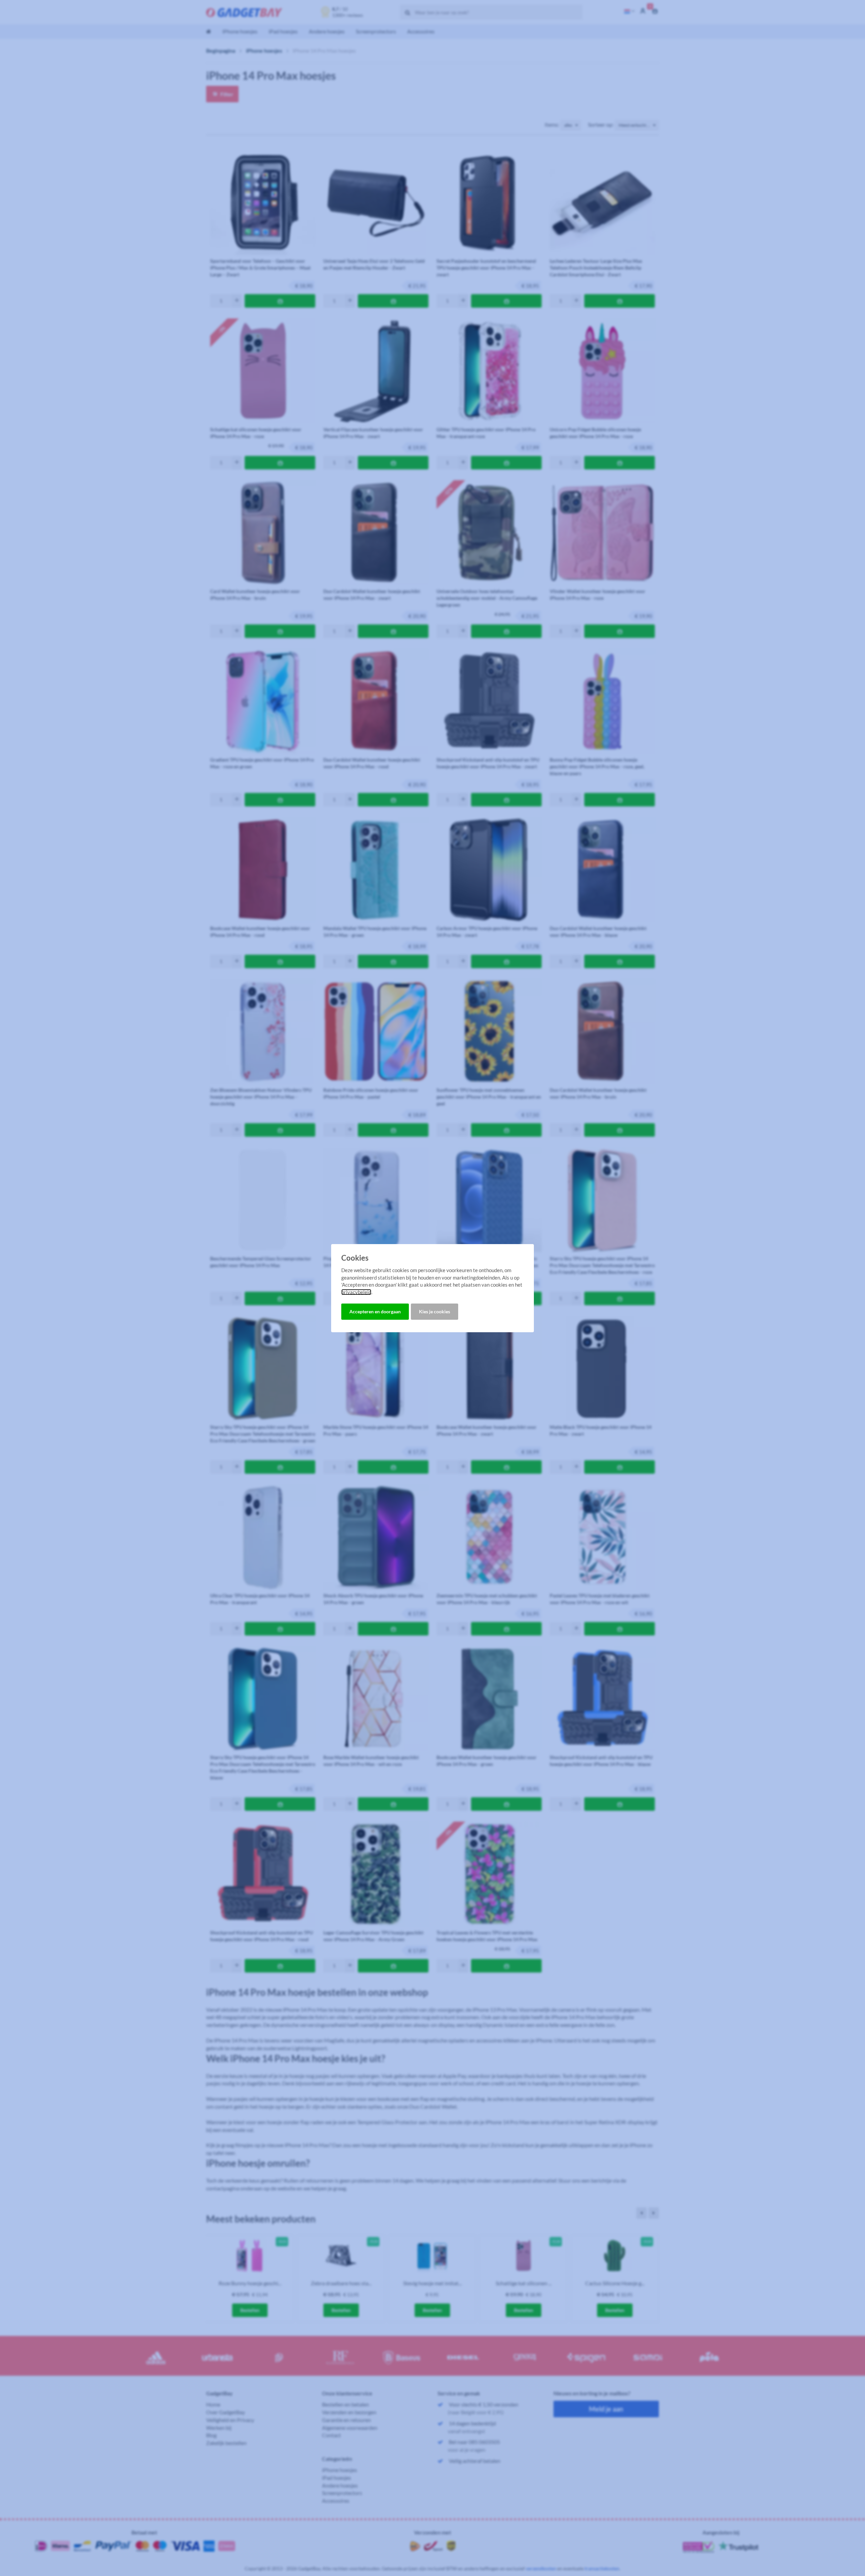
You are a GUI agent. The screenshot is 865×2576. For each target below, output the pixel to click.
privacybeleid (356, 1292)
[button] (375, 1312)
